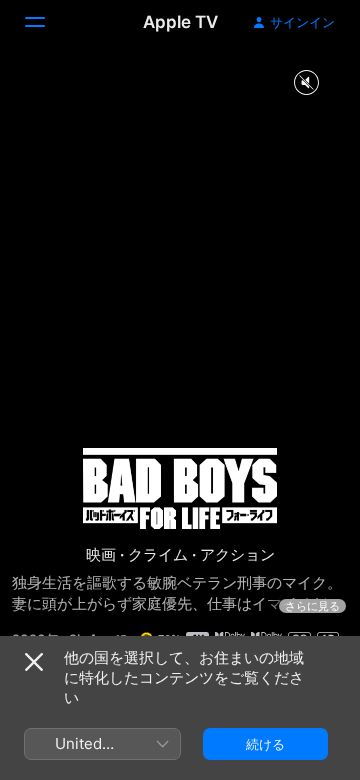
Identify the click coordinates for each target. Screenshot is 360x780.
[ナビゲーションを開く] (47, 22)
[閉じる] (34, 662)
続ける (265, 744)
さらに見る (312, 606)
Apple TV (180, 22)
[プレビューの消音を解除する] (306, 83)
